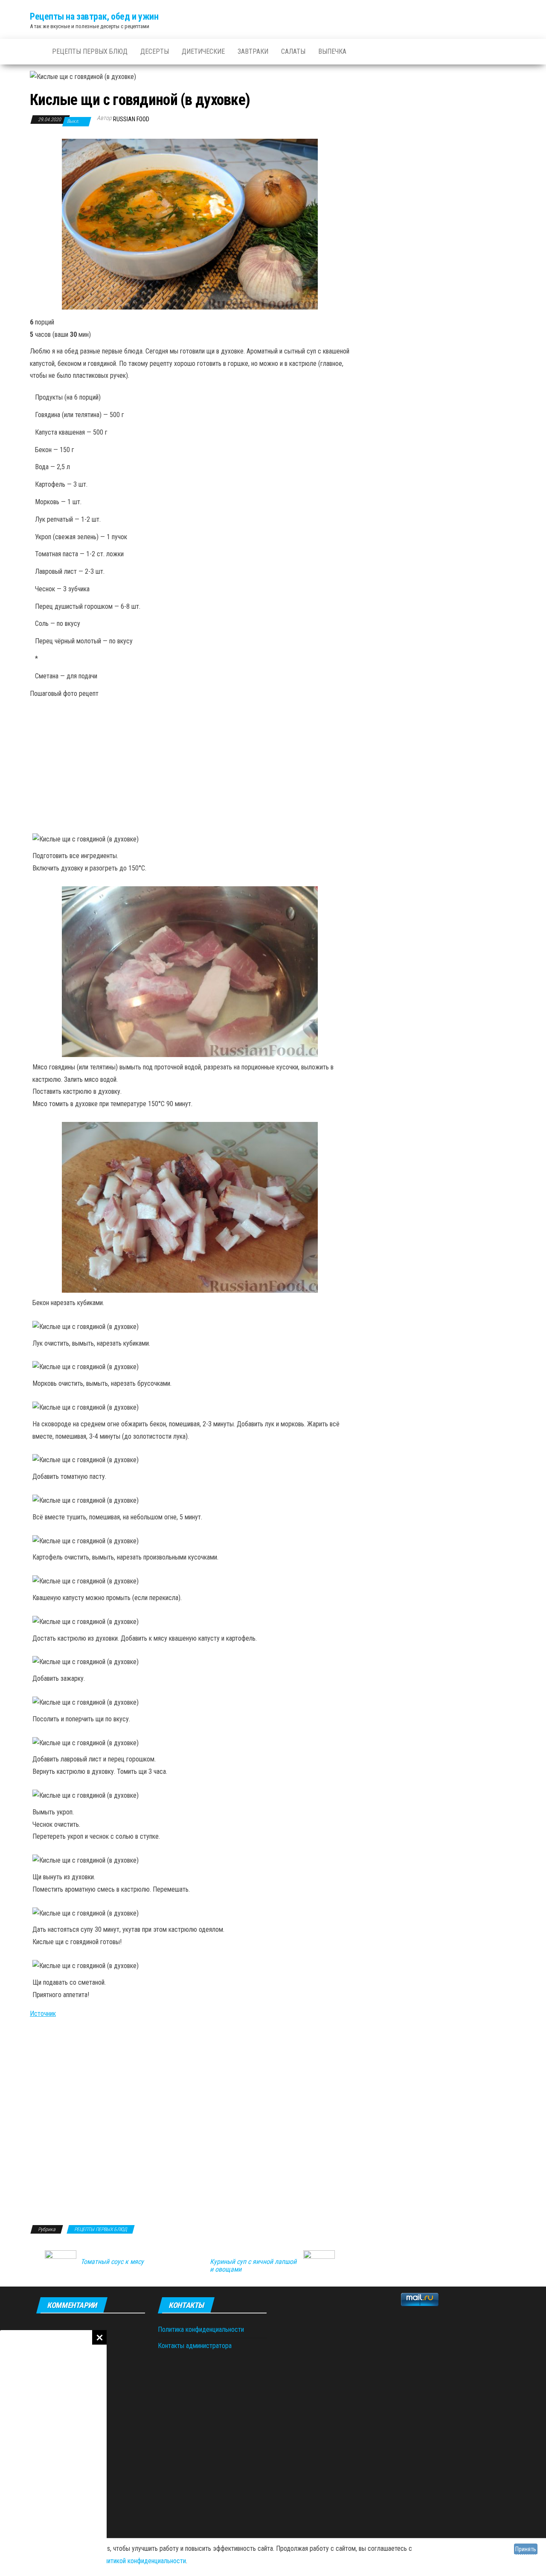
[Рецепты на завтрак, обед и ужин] (35, 52)
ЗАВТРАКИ (253, 51)
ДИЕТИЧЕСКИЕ (203, 51)
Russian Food (131, 119)
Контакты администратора (195, 2346)
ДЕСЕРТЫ (155, 51)
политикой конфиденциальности (142, 2561)
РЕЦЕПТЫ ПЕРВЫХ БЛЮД (90, 51)
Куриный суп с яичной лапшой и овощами (253, 2266)
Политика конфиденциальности (201, 2329)
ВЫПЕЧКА (332, 51)
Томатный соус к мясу (112, 2262)
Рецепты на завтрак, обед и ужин (94, 16)
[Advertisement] (53, 2453)
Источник (43, 2014)
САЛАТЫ (293, 51)
